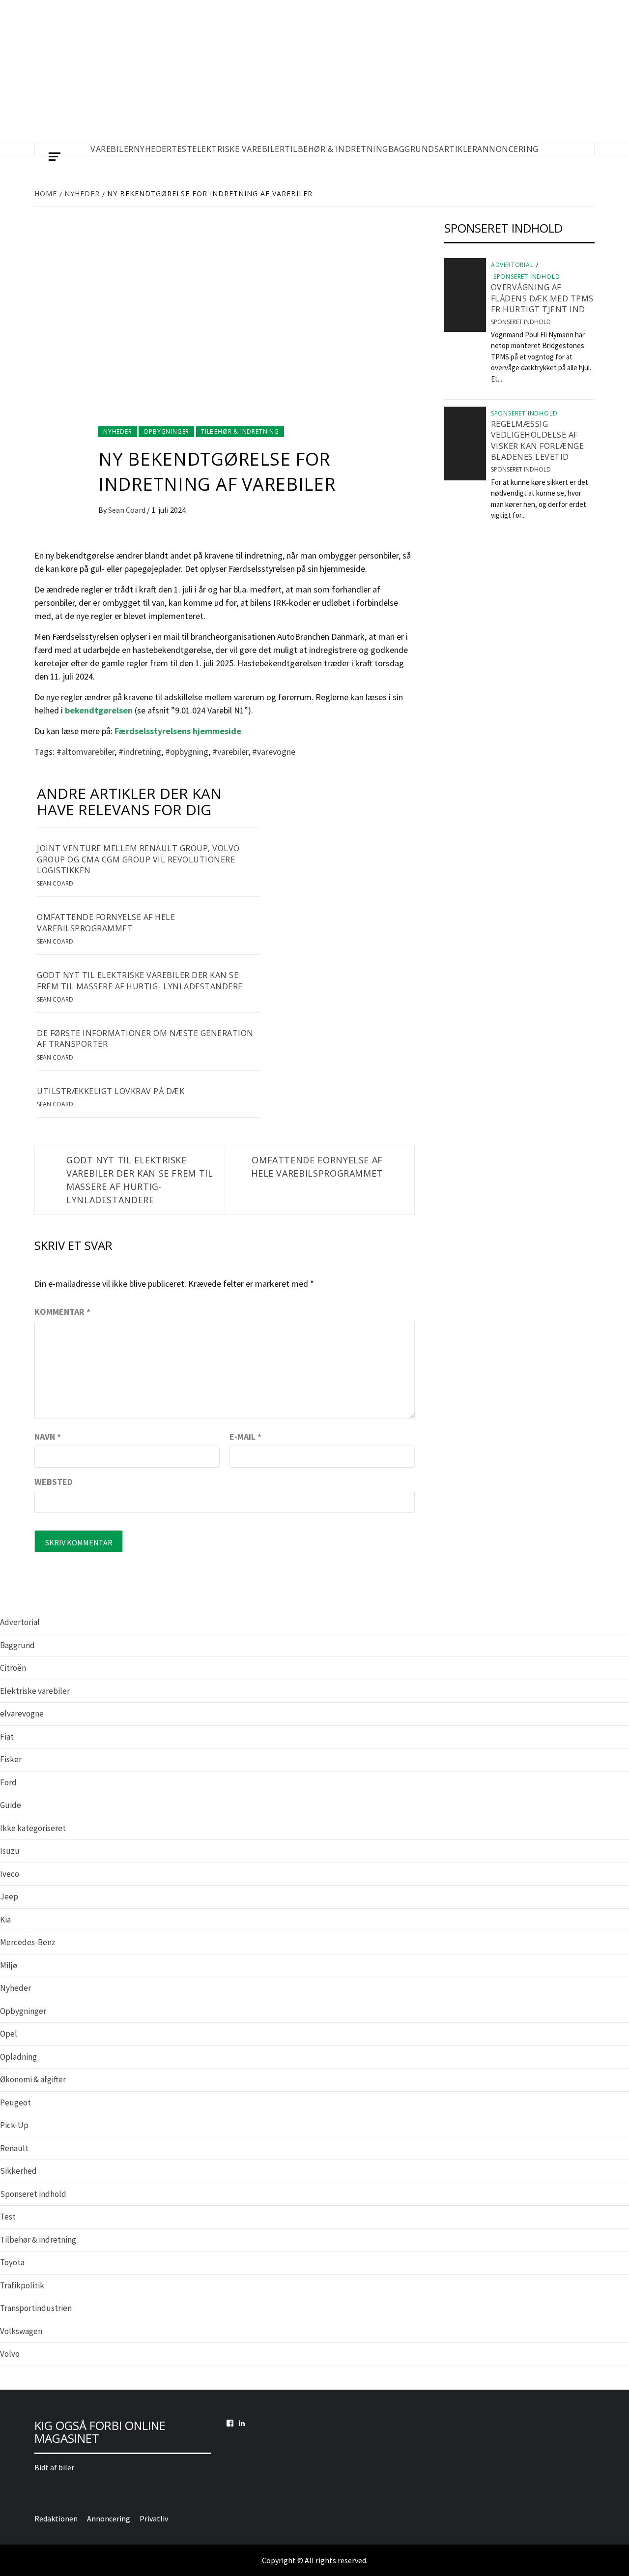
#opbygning (187, 752)
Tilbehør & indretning (240, 431)
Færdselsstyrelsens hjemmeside (178, 731)
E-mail (245, 1436)
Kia (5, 1920)
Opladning (18, 2057)
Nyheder (118, 431)
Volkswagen (21, 2331)
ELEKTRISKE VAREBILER (238, 149)
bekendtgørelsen (99, 710)
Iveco (10, 1874)
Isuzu (10, 1851)
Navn (48, 1436)
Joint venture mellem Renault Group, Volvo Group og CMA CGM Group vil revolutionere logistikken (138, 859)
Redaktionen (56, 2518)
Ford (8, 1782)
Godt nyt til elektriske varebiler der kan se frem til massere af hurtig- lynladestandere (140, 980)
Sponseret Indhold (521, 322)
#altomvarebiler (86, 752)
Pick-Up (14, 2125)
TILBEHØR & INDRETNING (336, 149)
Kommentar (62, 1312)
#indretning (140, 752)
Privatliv (154, 2518)
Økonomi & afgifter (33, 2079)
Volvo (10, 2354)
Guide (11, 1805)
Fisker (11, 1759)
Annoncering (508, 149)
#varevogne (274, 752)
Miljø (9, 1965)
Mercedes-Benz (28, 1942)
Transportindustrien (36, 2308)
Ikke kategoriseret (33, 1828)
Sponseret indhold (527, 277)
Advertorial (512, 265)
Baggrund (17, 1645)
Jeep (9, 1896)
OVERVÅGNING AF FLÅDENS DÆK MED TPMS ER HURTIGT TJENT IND (542, 298)
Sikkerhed (18, 2171)
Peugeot (15, 2102)
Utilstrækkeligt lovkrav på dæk (111, 1091)
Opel (9, 2034)
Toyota (12, 2262)
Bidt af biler (54, 2467)
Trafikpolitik (22, 2285)
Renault (14, 2148)
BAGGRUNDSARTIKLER (433, 149)
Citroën (13, 1668)
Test (8, 2217)
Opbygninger (166, 431)
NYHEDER (153, 149)
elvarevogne (22, 1714)
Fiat (7, 1737)
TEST (182, 149)
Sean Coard (128, 510)
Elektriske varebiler (35, 1691)
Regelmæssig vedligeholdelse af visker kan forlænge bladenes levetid (538, 440)
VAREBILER (112, 149)
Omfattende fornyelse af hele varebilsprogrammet (106, 922)
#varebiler (230, 752)
